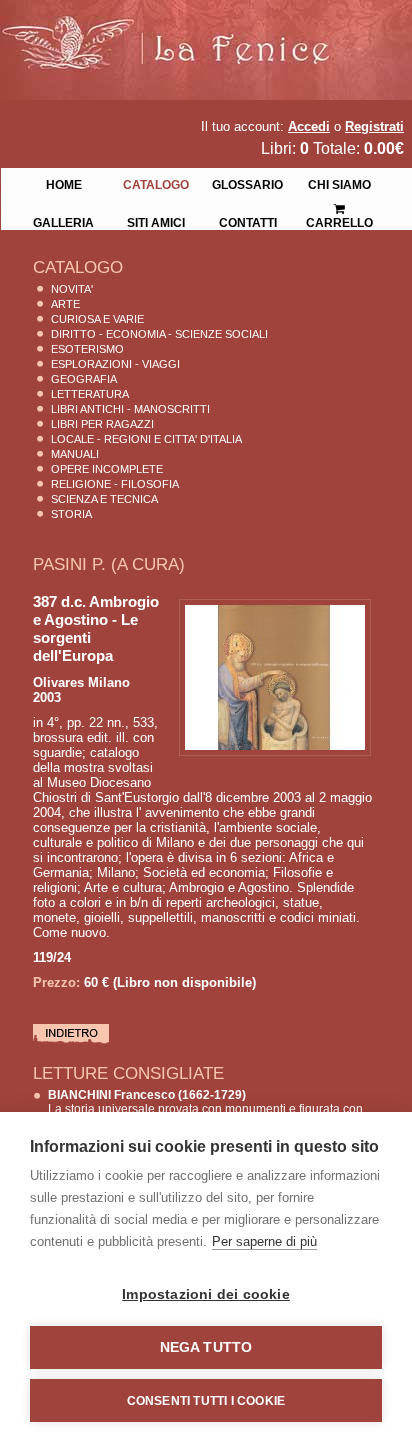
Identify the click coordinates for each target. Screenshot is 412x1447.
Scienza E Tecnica (104, 499)
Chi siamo (339, 183)
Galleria (63, 221)
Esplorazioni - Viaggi (115, 364)
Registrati (374, 126)
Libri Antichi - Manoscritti (130, 409)
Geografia (84, 379)
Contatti (248, 221)
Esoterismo (87, 349)
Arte (65, 304)
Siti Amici (156, 221)
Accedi (309, 126)
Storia (71, 514)
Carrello (340, 202)
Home (64, 183)
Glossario (247, 183)
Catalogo (156, 183)
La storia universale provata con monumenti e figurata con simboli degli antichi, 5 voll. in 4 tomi (205, 1109)
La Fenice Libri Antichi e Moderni (175, 30)
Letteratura (90, 394)
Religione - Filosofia (115, 484)
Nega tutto (206, 1347)
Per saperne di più (264, 1241)
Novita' (72, 289)
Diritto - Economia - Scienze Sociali (159, 334)
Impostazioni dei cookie (206, 1294)
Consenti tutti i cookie (206, 1401)
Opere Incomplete (107, 469)
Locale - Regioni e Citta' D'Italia (146, 439)
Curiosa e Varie (97, 319)
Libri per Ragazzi (102, 424)
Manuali (75, 454)
